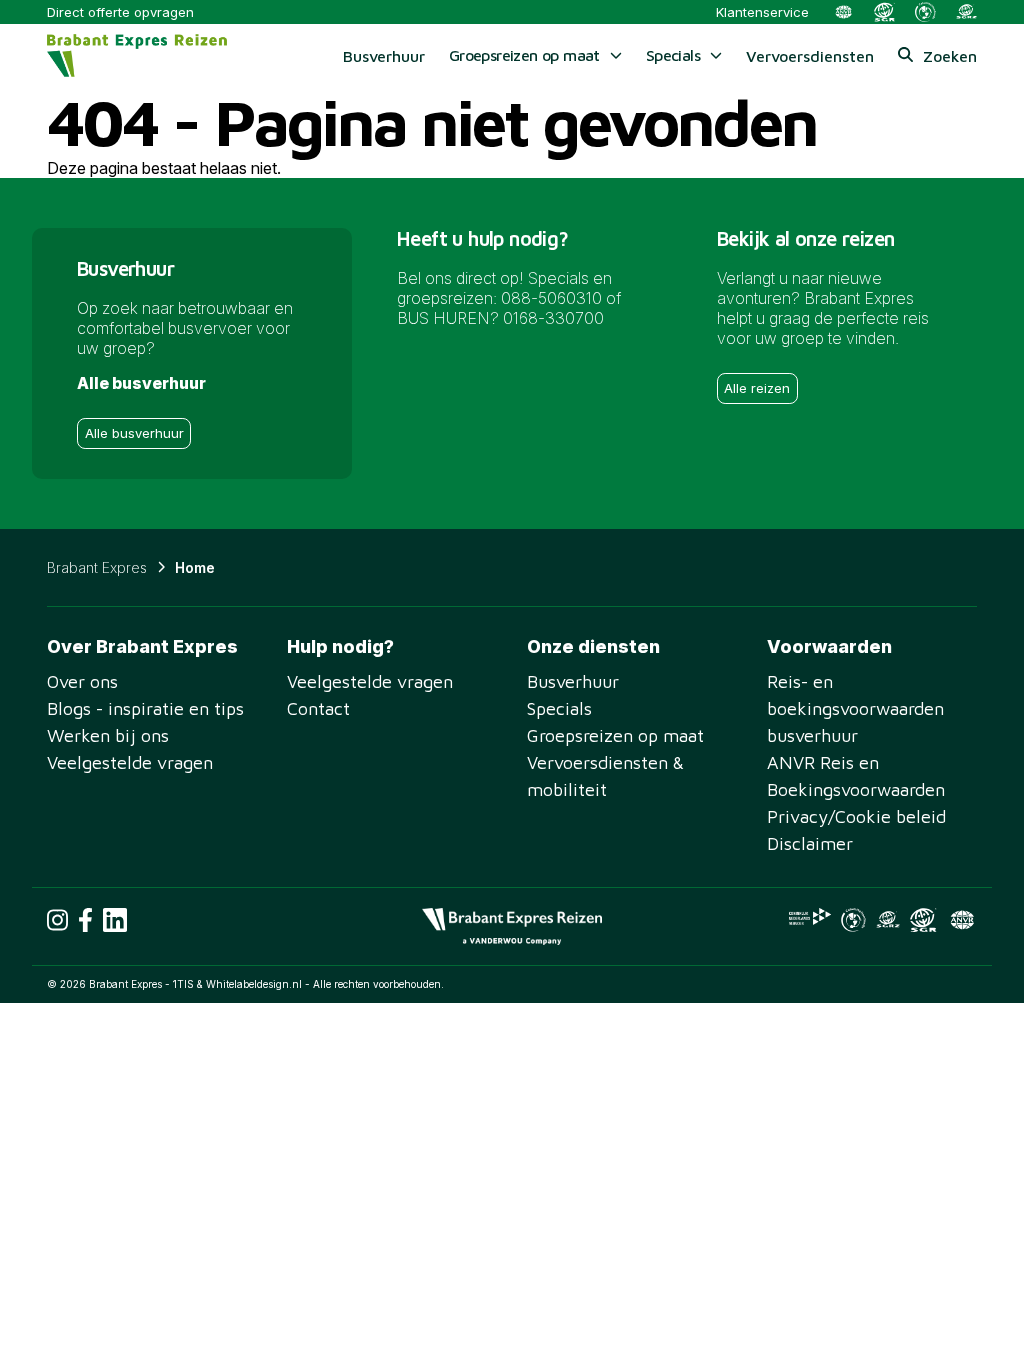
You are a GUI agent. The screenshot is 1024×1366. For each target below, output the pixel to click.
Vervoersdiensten (810, 56)
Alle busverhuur (134, 433)
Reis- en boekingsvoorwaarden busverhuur (855, 708)
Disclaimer (810, 843)
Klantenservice (762, 12)
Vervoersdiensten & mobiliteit (605, 776)
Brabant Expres (97, 567)
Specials (559, 708)
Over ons (82, 681)
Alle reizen (757, 388)
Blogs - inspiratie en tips (145, 708)
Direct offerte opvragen (120, 12)
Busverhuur (384, 56)
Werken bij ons (108, 735)
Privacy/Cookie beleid (856, 816)
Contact (318, 708)
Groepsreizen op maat (615, 735)
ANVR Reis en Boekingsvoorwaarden (856, 776)
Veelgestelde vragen (130, 762)
